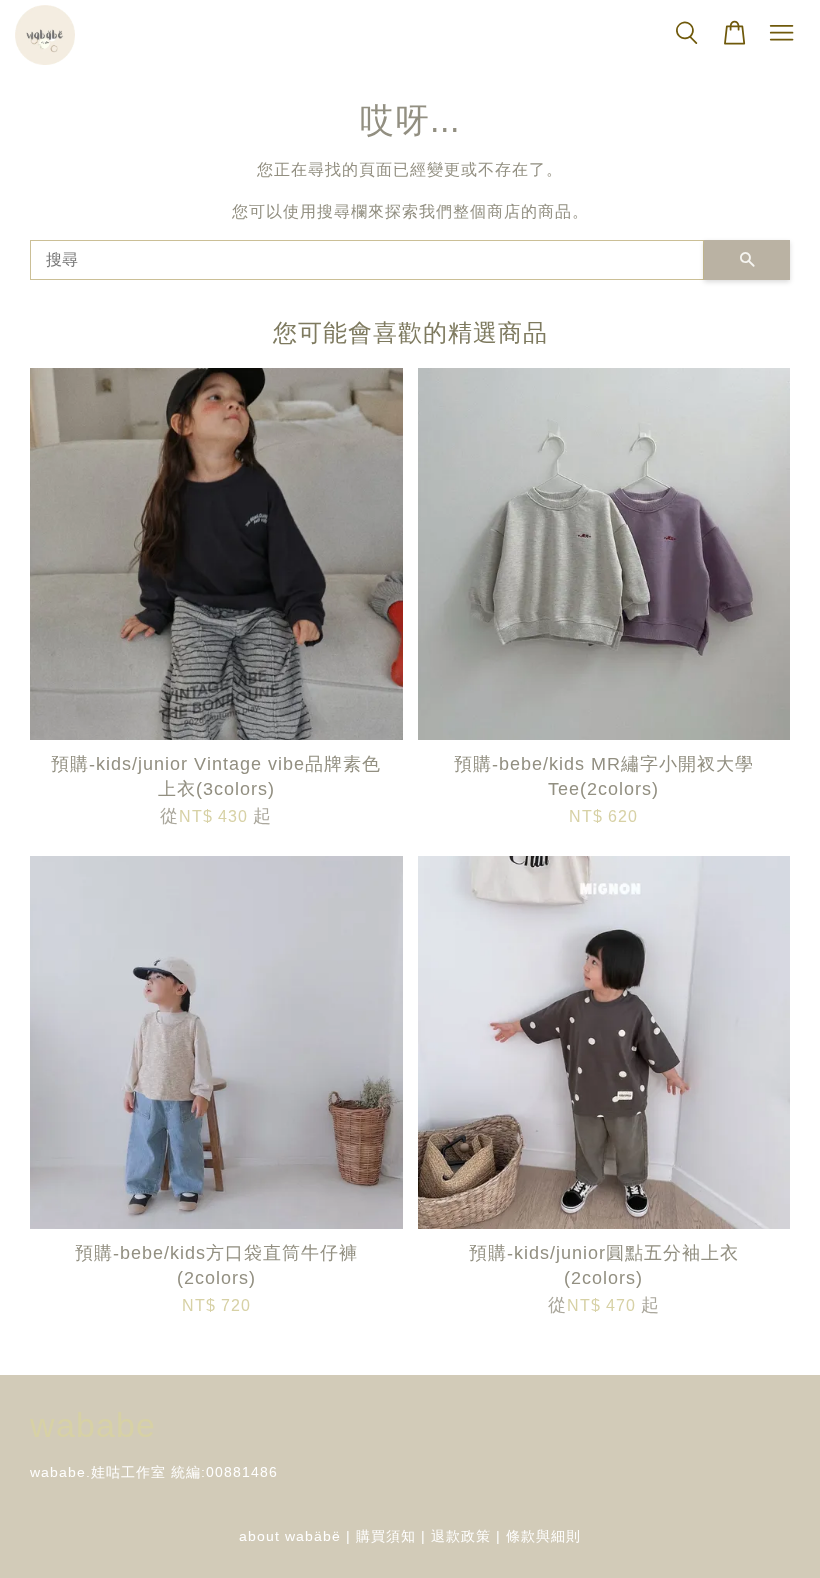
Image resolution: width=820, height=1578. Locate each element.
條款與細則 (543, 1536)
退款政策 (461, 1536)
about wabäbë (290, 1536)
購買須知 (386, 1536)
